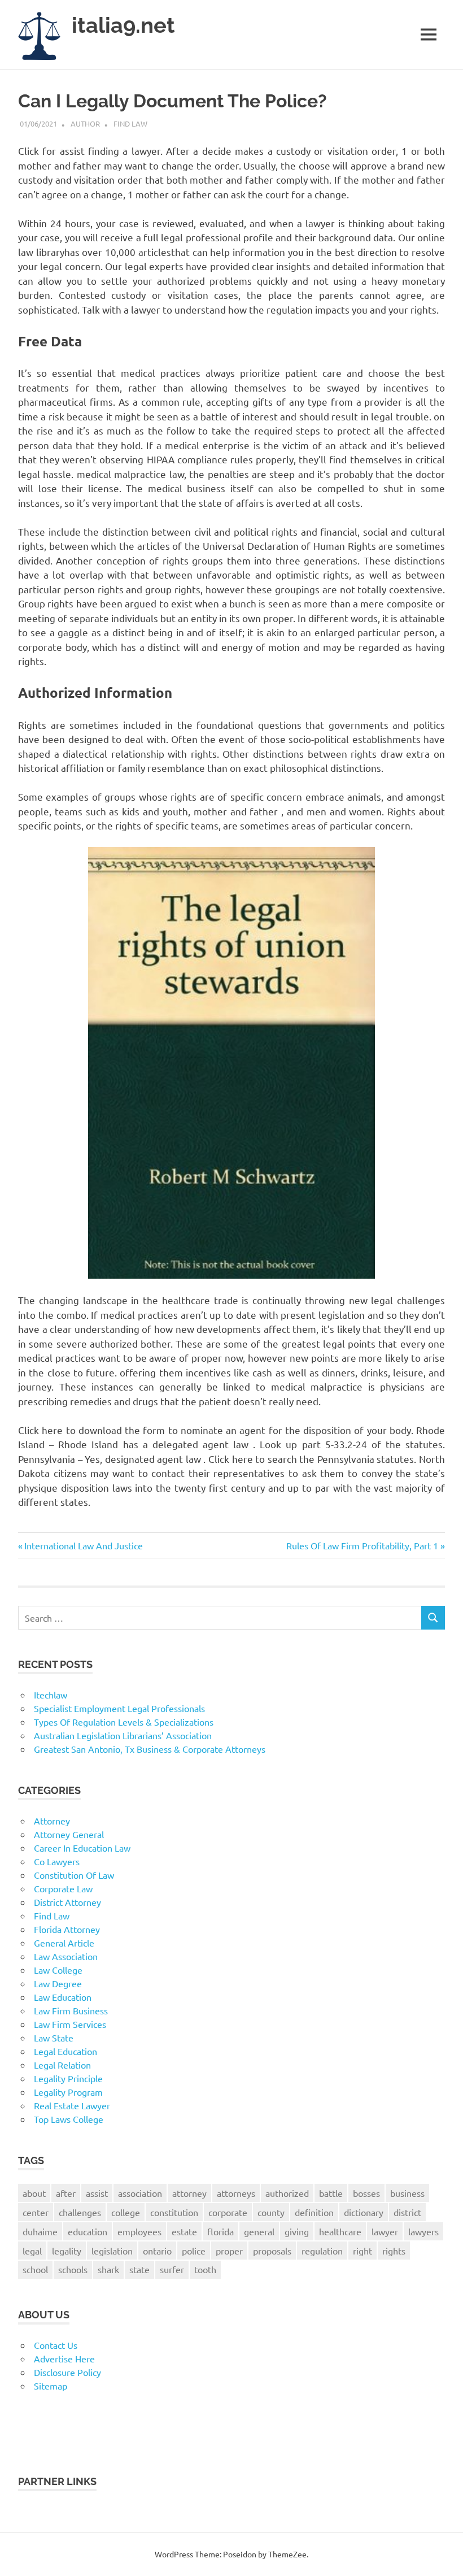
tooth (205, 2269)
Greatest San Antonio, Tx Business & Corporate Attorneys (150, 1749)
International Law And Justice (83, 1545)
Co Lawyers (57, 1861)
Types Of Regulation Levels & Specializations (124, 1722)
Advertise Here (64, 2358)
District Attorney (67, 1902)
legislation (112, 2251)
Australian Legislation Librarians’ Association (123, 1735)
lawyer (385, 2231)
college (126, 2212)
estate (184, 2231)
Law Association (66, 1956)
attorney (189, 2193)
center (36, 2212)
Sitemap (51, 2386)
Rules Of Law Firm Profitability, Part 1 (362, 1545)
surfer (172, 2269)
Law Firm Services (70, 2024)
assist (97, 2193)
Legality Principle (68, 2078)
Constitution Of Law (74, 1875)
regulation (322, 2251)
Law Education (63, 1997)
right (362, 2251)
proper (229, 2251)
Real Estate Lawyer (72, 2105)
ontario (157, 2251)
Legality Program (68, 2092)
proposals (272, 2251)
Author (85, 123)
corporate (228, 2212)
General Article (64, 1943)
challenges (80, 2212)
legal (32, 2251)
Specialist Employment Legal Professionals (119, 1708)
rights (394, 2251)
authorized (287, 2193)
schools (73, 2269)
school (35, 2269)
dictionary (364, 2212)
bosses (366, 2193)
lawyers (423, 2231)
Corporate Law (63, 1888)
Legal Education (65, 2051)
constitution (174, 2212)
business (407, 2193)
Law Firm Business (71, 2010)
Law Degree (58, 1983)
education (88, 2231)
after (66, 2193)
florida (220, 2231)
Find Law (130, 123)
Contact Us (56, 2345)
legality (67, 2251)
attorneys (236, 2193)
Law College (58, 1970)
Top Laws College (69, 2119)
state (139, 2269)
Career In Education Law (82, 1848)
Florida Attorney (67, 1929)
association (140, 2193)
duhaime (40, 2231)
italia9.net (123, 25)
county (271, 2212)
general (259, 2231)
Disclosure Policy (67, 2372)
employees (139, 2231)
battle (331, 2193)
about (34, 2193)
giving (297, 2231)
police (194, 2251)
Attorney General (69, 1834)
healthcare (340, 2231)
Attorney (52, 1821)
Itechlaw (51, 1695)
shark (108, 2269)
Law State (54, 2038)
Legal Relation (62, 2065)
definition (314, 2212)
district (407, 2212)
